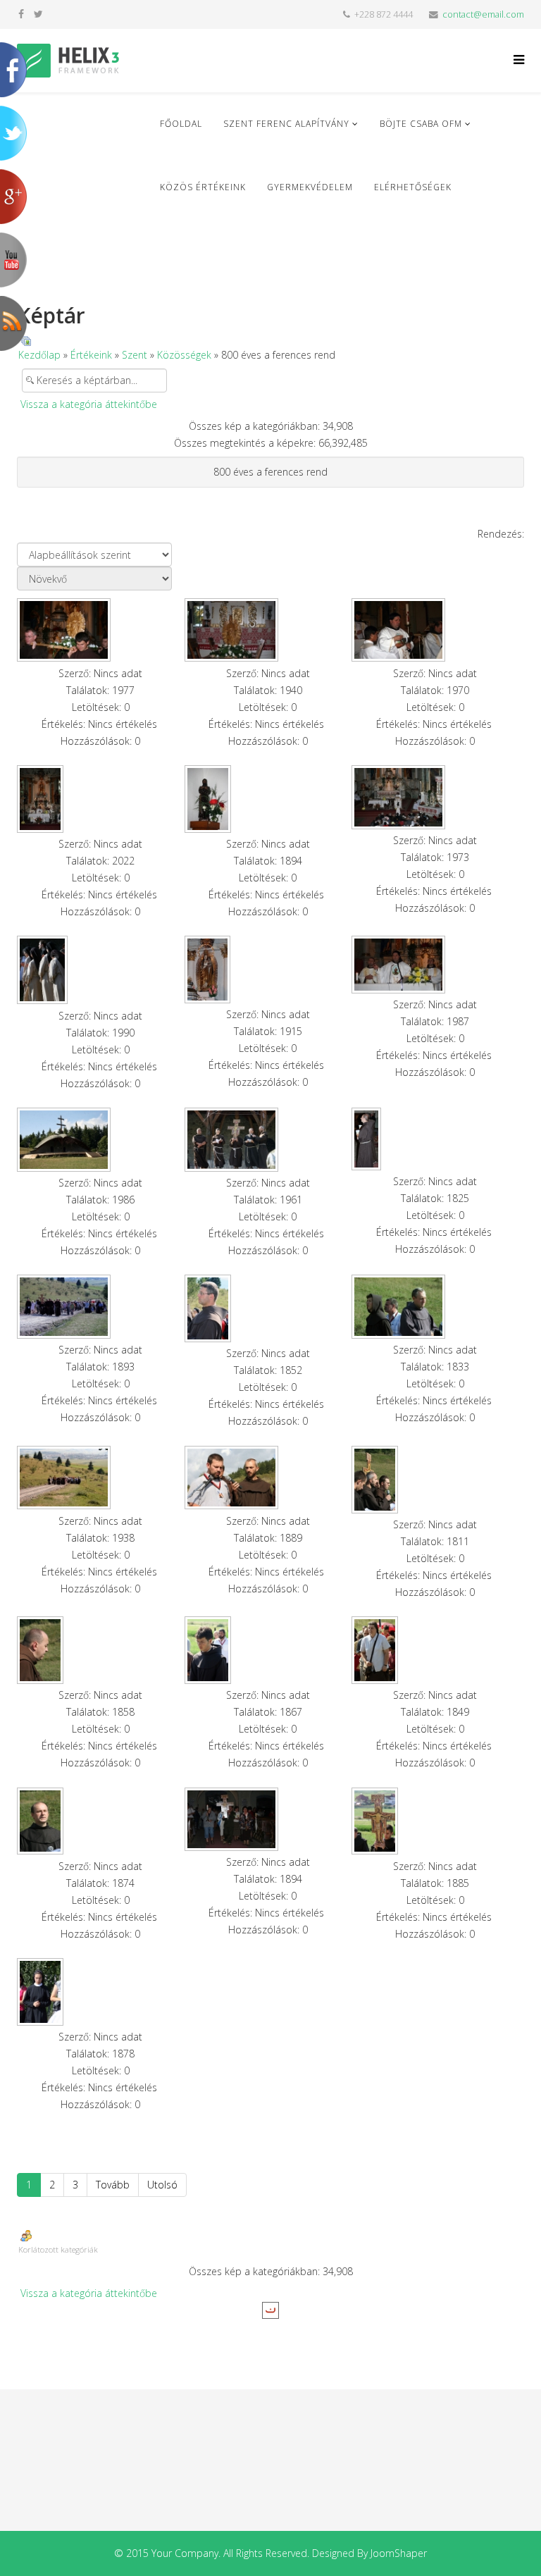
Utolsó (162, 2185)
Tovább (113, 2185)
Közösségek (184, 355)
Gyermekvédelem (310, 187)
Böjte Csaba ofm (421, 124)
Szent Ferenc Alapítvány (286, 124)
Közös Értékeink (203, 187)
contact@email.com (483, 14)
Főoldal (181, 124)
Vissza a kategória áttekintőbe (89, 404)
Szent (135, 355)
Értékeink (91, 355)
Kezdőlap (39, 355)
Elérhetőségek (413, 187)
